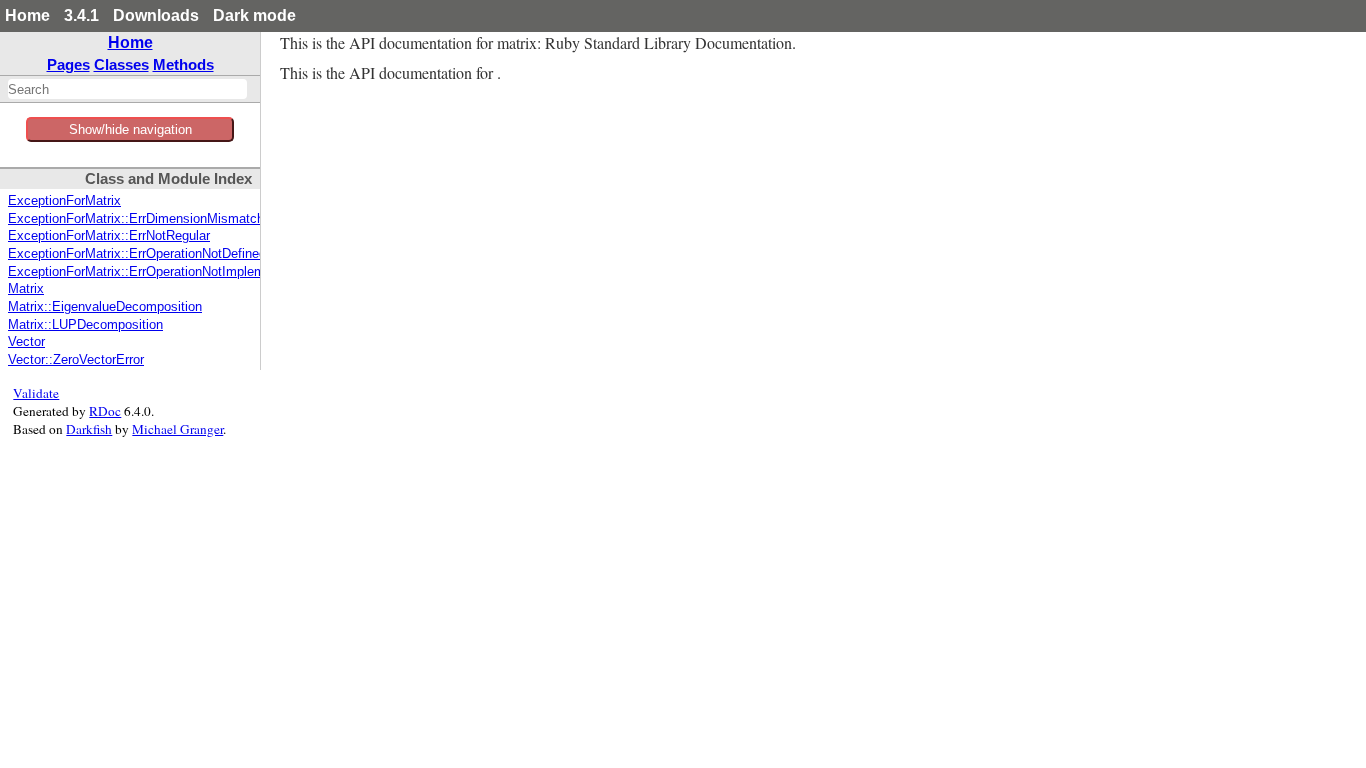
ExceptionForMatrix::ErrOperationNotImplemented (152, 272)
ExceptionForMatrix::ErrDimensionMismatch (136, 219)
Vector (26, 342)
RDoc (105, 411)
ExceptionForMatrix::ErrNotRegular (109, 236)
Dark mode (254, 15)
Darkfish (89, 429)
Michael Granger (177, 429)
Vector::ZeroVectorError (76, 360)
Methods (183, 64)
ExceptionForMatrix (64, 201)
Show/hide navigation (130, 129)
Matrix (26, 289)
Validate (36, 393)
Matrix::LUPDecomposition (85, 325)
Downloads (156, 15)
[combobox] (127, 89)
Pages (68, 64)
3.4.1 (81, 15)
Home (27, 15)
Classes (121, 64)
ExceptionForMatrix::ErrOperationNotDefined (137, 254)
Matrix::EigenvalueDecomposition (105, 307)
